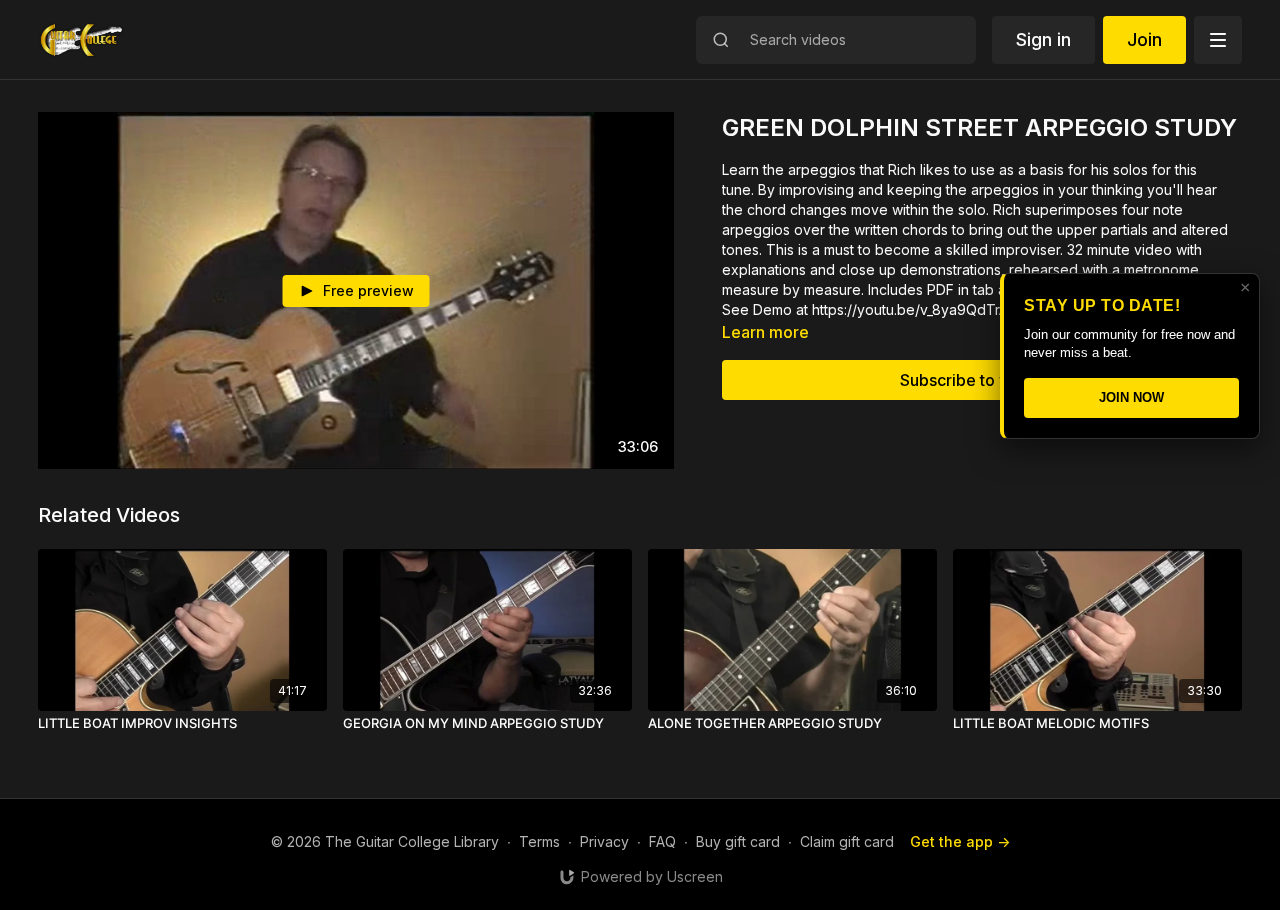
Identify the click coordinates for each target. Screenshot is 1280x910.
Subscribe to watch (972, 380)
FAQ (662, 841)
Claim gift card (847, 841)
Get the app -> (960, 841)
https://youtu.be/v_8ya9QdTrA (910, 309)
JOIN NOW (1131, 397)
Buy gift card (738, 841)
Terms (539, 841)
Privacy (604, 841)
